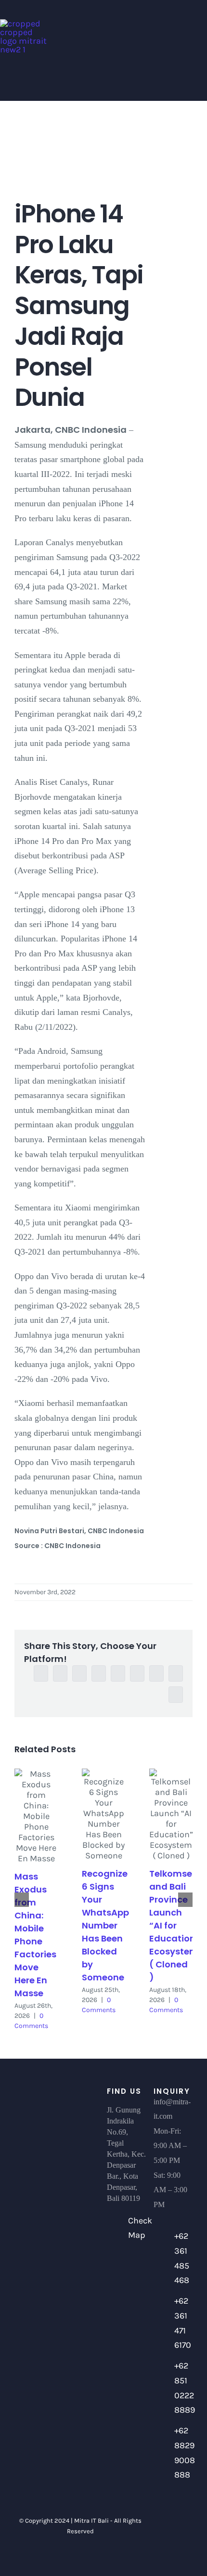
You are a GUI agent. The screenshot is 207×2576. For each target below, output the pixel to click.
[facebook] (165, 2514)
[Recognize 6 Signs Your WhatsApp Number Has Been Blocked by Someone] (103, 1815)
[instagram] (165, 2532)
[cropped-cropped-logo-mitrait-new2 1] (24, 24)
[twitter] (181, 2514)
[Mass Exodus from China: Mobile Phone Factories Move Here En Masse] (36, 1816)
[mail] (173, 2550)
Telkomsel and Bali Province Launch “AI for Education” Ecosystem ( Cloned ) (175, 1925)
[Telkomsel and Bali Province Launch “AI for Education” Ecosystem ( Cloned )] (171, 1815)
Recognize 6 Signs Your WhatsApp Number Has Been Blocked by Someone (105, 1925)
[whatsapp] (181, 2532)
